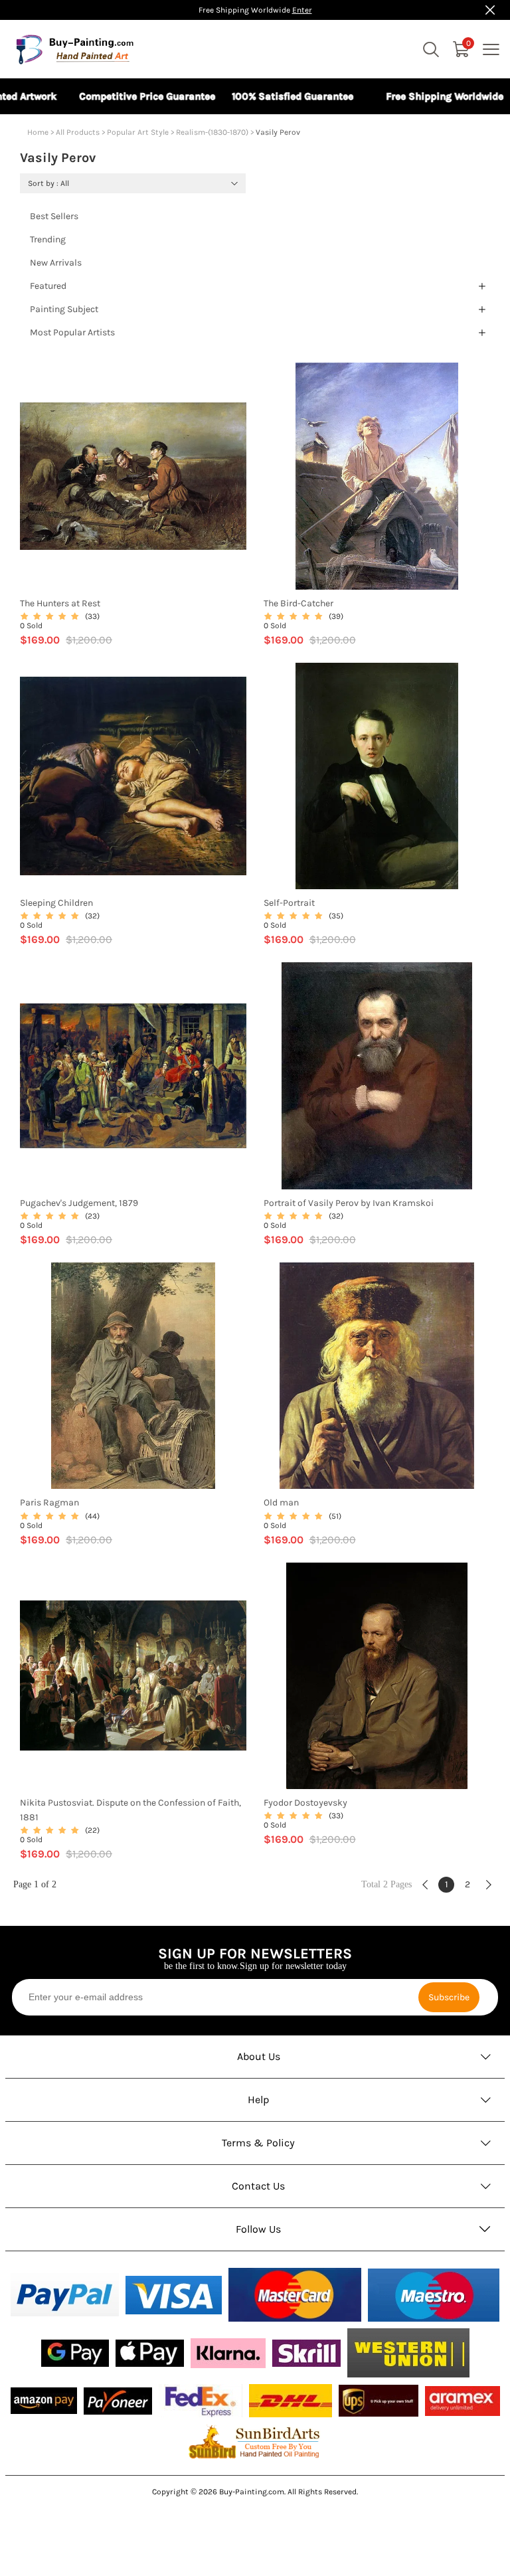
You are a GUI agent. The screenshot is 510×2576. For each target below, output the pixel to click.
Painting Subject (64, 309)
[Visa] (174, 2295)
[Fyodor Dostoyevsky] (377, 1676)
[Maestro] (434, 2295)
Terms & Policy (258, 2143)
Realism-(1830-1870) (212, 132)
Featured (48, 286)
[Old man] (377, 1376)
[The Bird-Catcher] (377, 476)
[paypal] (65, 2295)
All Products (78, 132)
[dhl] (291, 2401)
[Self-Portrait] (377, 776)
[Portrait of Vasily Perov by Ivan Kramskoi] (377, 1076)
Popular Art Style (138, 132)
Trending (48, 239)
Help (259, 2100)
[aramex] (463, 2401)
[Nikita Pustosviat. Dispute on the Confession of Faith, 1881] (133, 1676)
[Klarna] (228, 2353)
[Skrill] (306, 2353)
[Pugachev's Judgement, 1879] (133, 1076)
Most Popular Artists (72, 332)
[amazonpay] (44, 2401)
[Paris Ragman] (133, 1376)
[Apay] (150, 2353)
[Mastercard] (295, 2295)
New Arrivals (56, 263)
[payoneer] (118, 2401)
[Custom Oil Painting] (255, 2441)
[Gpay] (75, 2353)
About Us (259, 2056)
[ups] (379, 2401)
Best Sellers (54, 216)
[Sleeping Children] (133, 776)
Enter (302, 10)
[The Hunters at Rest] (133, 476)
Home (38, 132)
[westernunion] (408, 2353)
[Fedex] (201, 2401)
